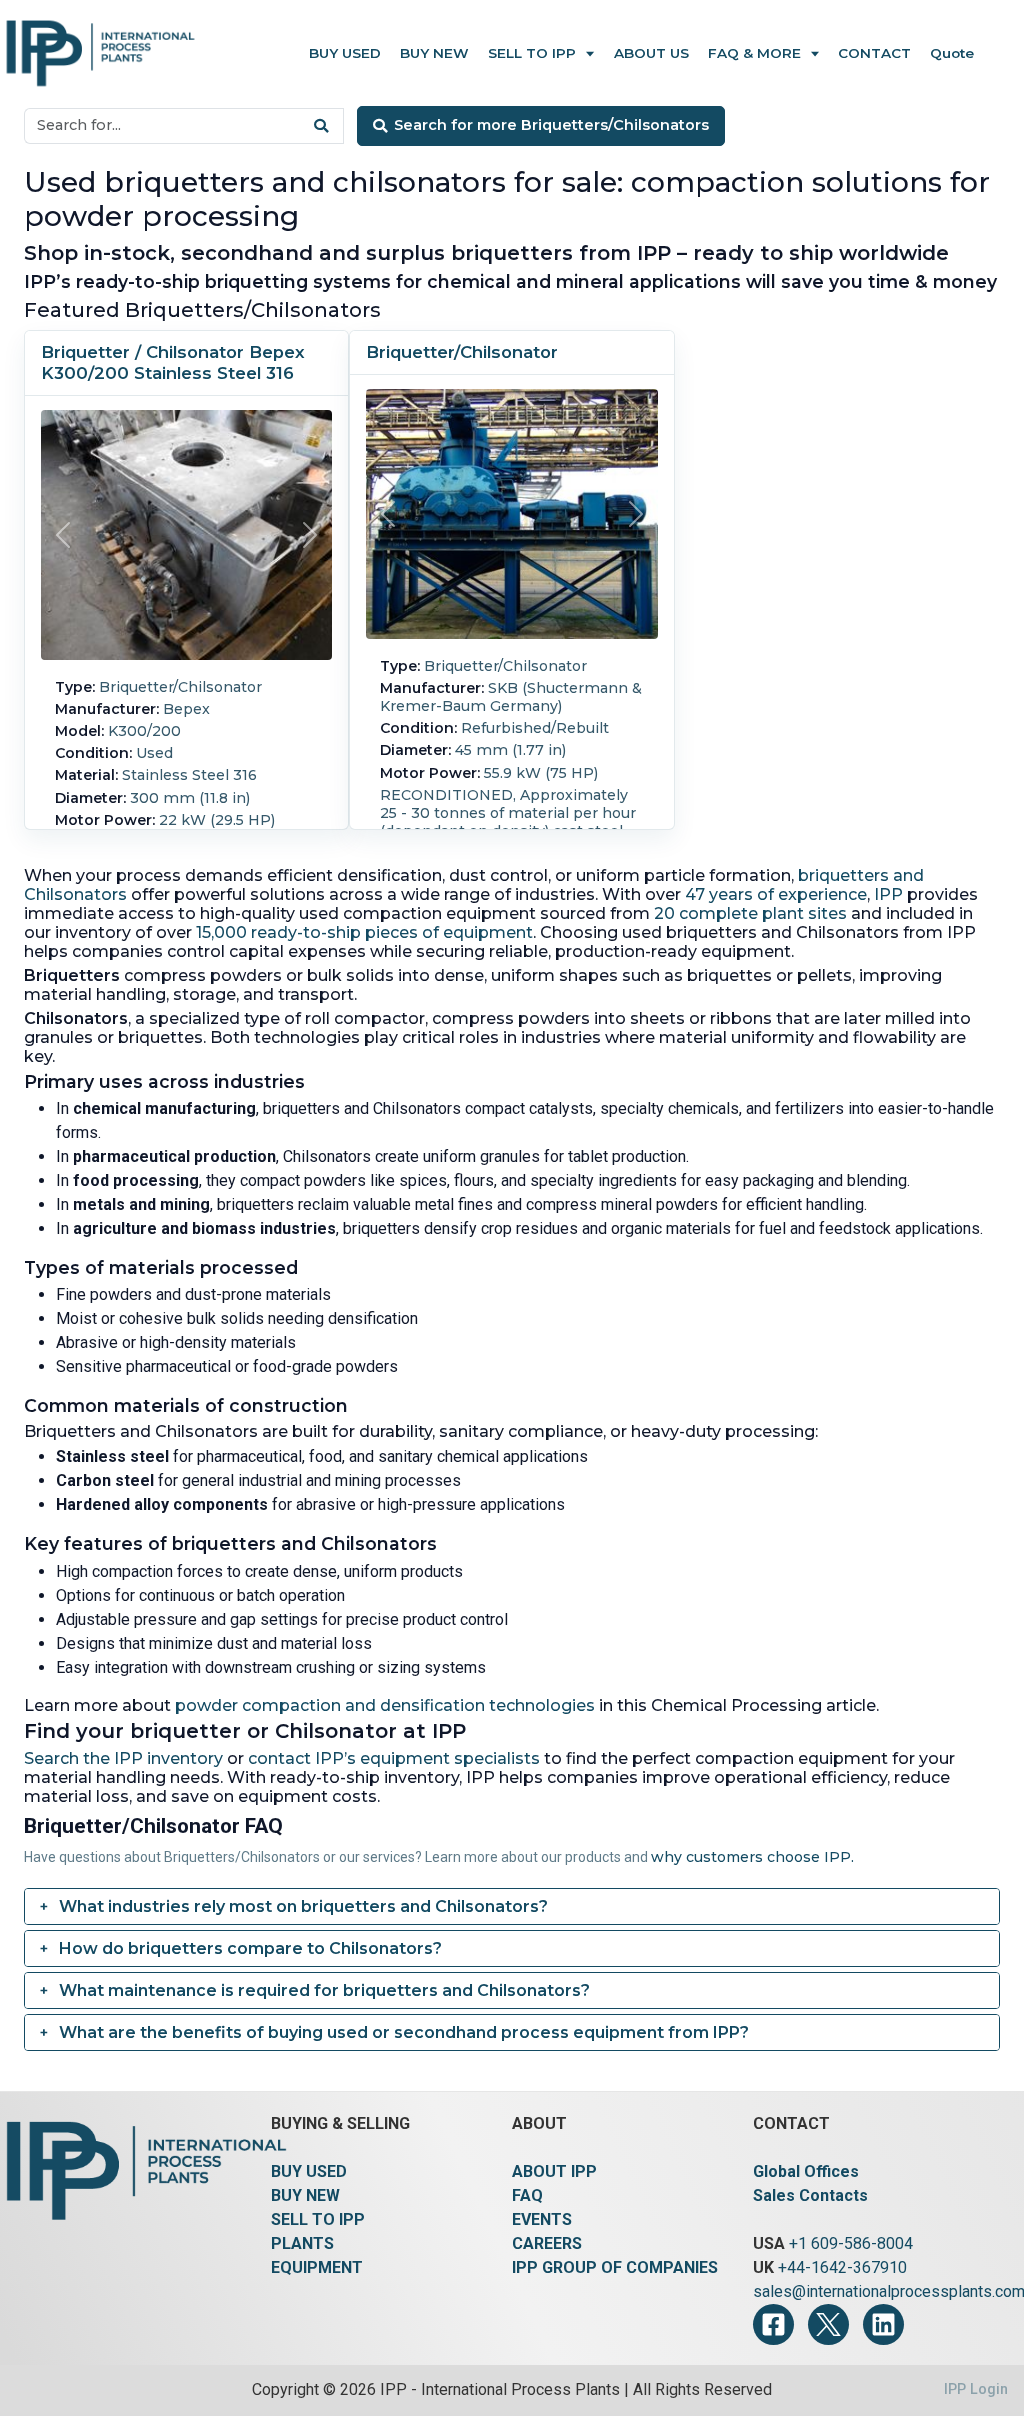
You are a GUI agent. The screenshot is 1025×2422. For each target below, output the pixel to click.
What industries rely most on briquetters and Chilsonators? (303, 1906)
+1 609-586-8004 (851, 2243)
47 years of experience (776, 894)
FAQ (527, 2195)
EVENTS (542, 2219)
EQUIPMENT (317, 2267)
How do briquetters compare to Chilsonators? (250, 1948)
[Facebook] (773, 2324)
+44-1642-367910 (842, 2267)
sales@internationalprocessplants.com (889, 2291)
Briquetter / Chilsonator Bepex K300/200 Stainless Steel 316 (173, 362)
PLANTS (302, 2243)
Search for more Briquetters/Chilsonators (551, 125)
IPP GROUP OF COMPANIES (615, 2267)
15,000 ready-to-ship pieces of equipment (364, 932)
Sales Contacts (810, 2195)
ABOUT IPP (554, 2171)
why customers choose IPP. (752, 1857)
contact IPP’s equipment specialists (394, 1758)
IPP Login (976, 2389)
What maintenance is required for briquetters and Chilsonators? (324, 1990)
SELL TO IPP (318, 2219)
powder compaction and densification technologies (385, 1705)
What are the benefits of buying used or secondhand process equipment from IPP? (404, 2032)
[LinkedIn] (883, 2324)
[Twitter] (828, 2324)
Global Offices (806, 2171)
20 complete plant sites (750, 913)
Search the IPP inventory (123, 1758)
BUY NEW (305, 2195)
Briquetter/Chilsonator (462, 352)
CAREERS (547, 2243)
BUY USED (309, 2171)
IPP (888, 894)
